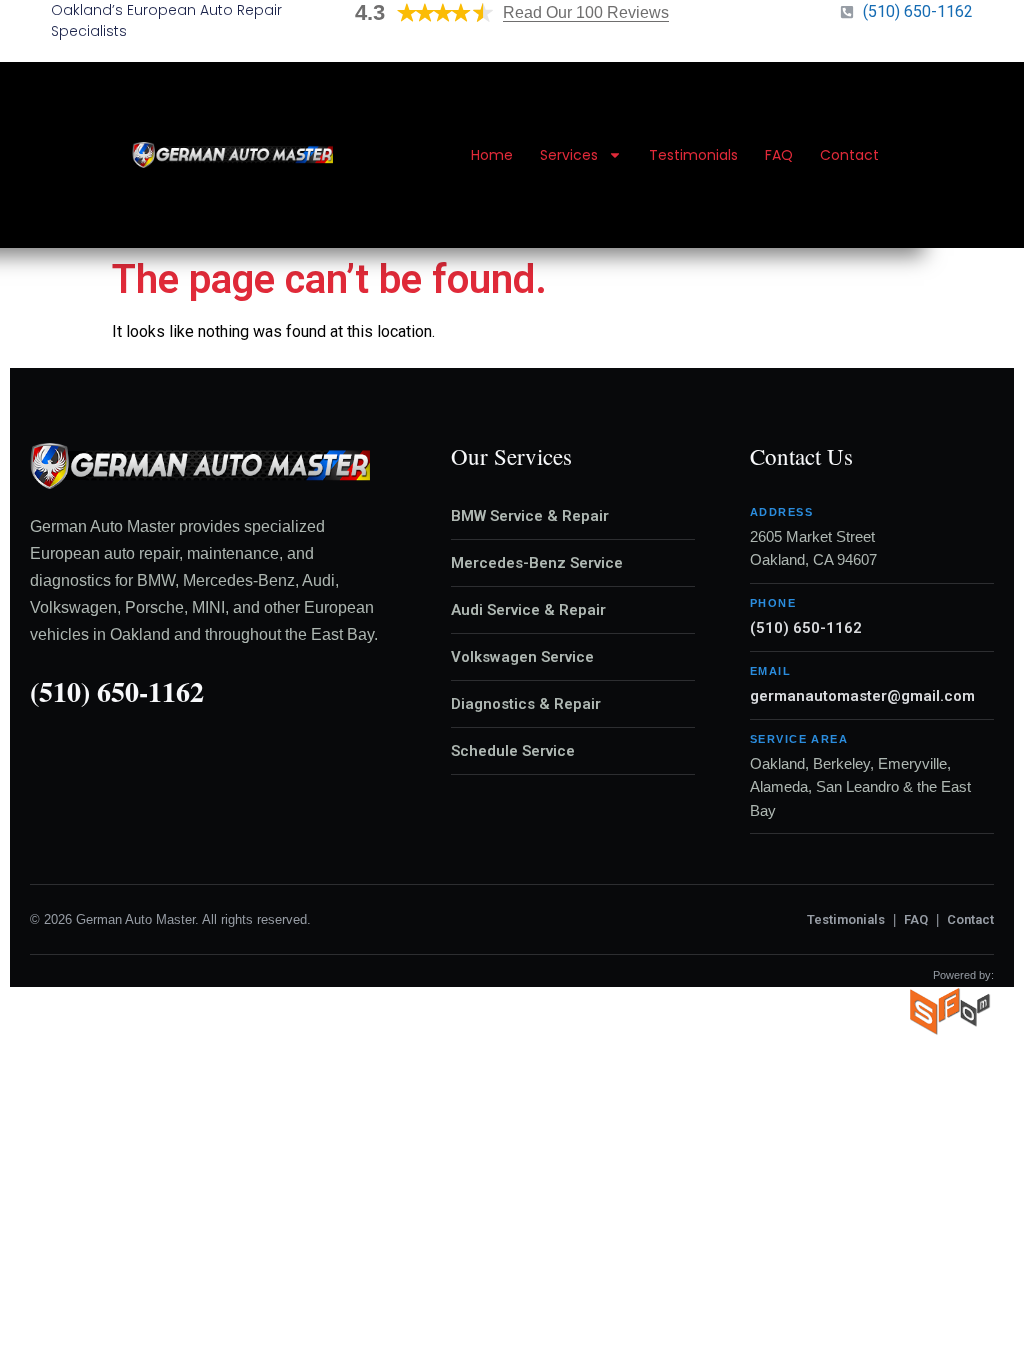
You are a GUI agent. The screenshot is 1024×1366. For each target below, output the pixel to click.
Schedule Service (513, 751)
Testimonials (693, 155)
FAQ (779, 155)
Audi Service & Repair (528, 610)
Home (492, 155)
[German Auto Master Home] (232, 155)
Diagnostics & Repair (526, 704)
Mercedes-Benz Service (537, 563)
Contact (849, 155)
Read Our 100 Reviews (586, 12)
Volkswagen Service (522, 657)
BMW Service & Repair (530, 516)
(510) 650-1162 (117, 691)
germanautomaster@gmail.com (862, 696)
